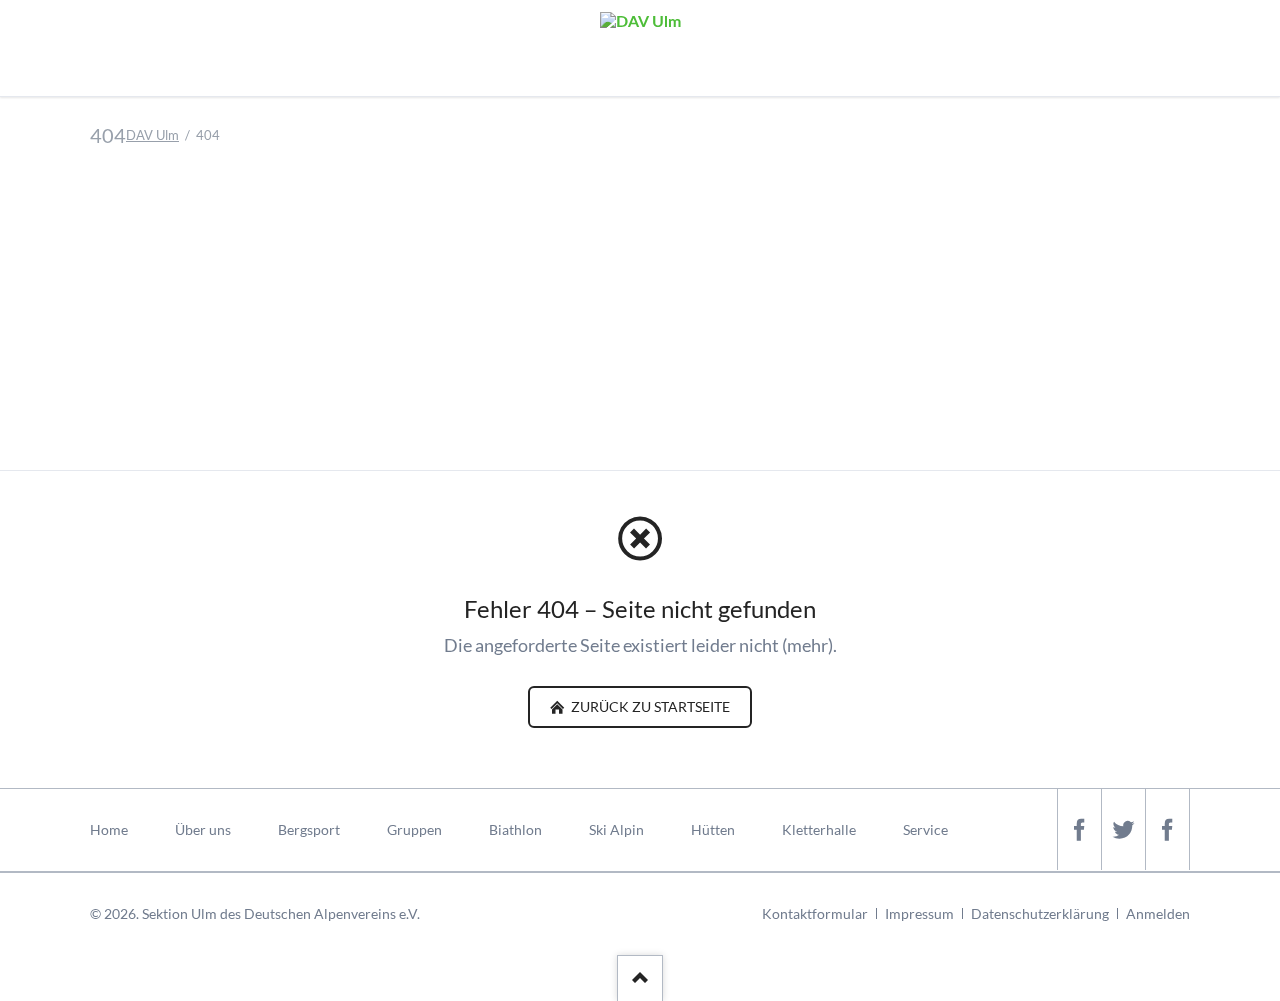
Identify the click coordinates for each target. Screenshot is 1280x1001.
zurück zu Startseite (649, 706)
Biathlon (515, 829)
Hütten (713, 829)
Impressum (919, 913)
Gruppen (414, 829)
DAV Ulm (152, 135)
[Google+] (1167, 829)
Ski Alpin (616, 829)
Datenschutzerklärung (1040, 913)
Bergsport (309, 829)
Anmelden (1158, 913)
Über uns (203, 829)
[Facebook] (1079, 829)
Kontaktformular (815, 913)
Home (109, 829)
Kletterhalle (819, 829)
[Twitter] (1123, 829)
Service (925, 829)
